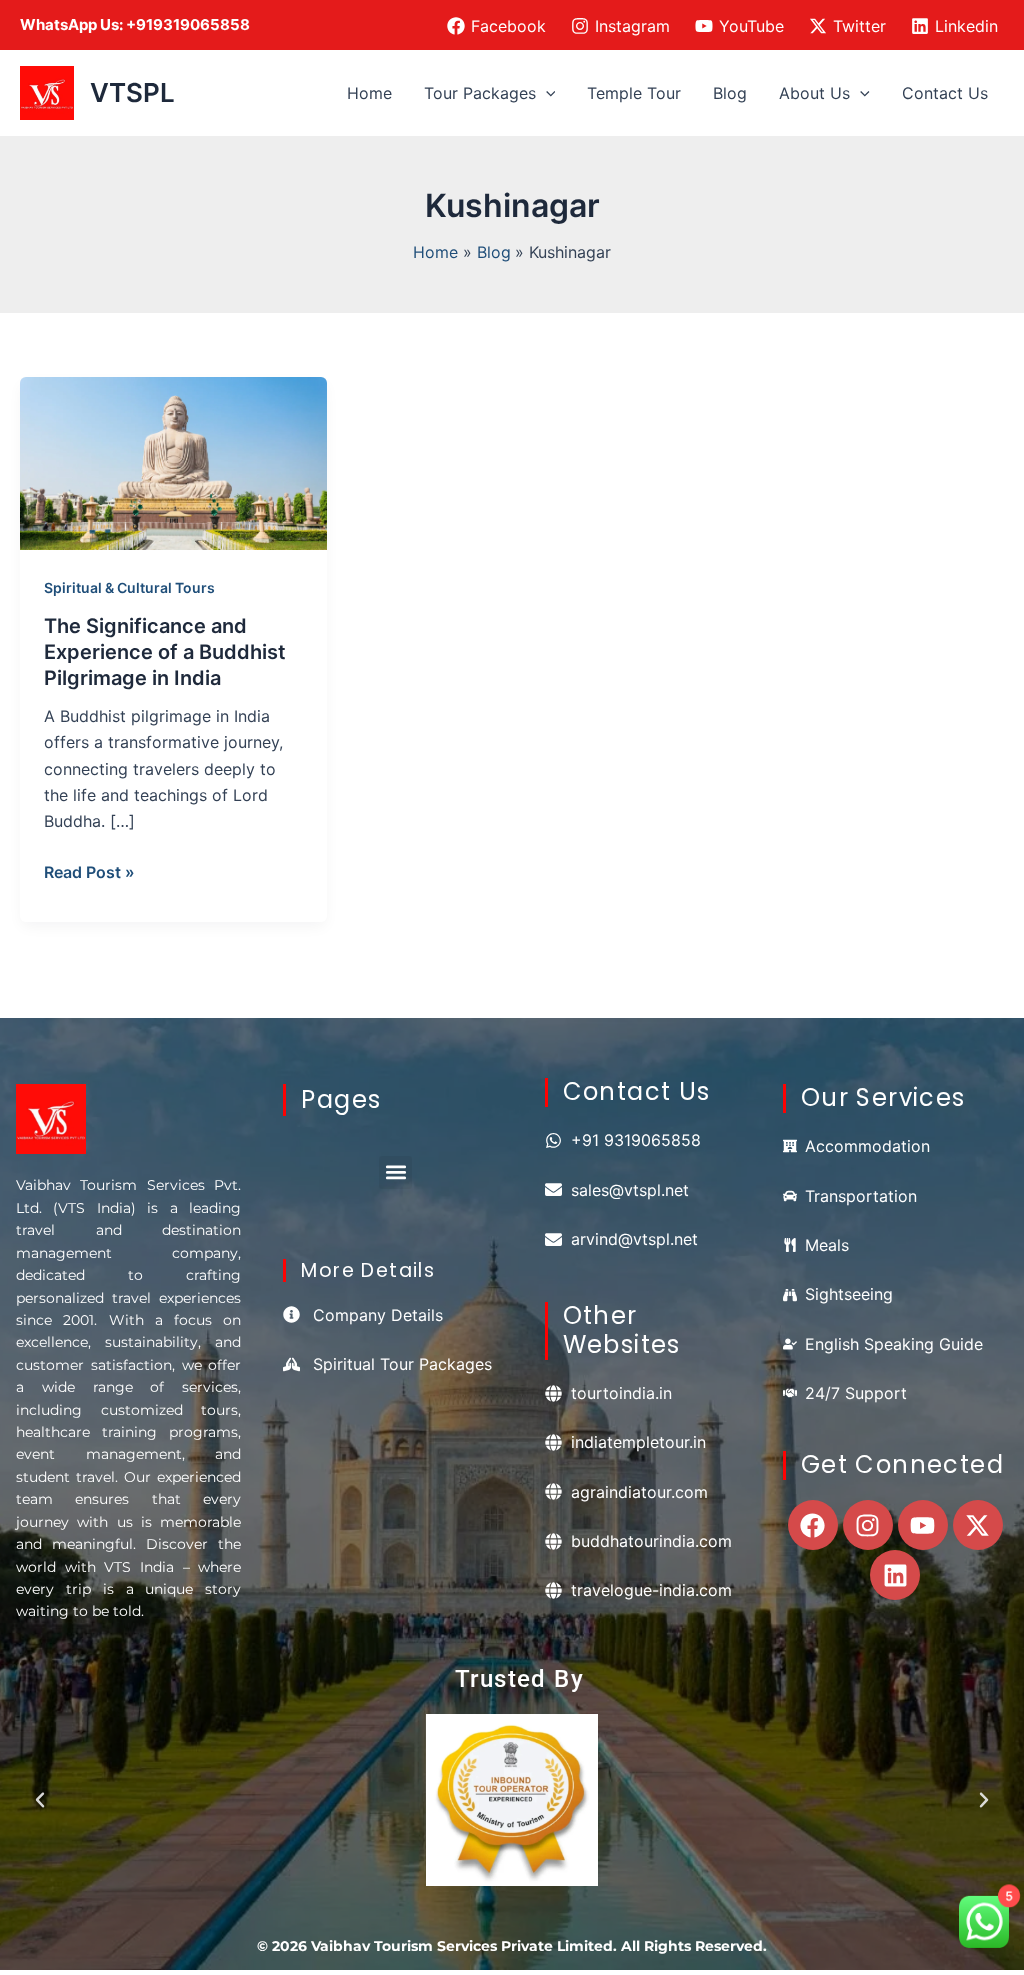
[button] (546, 93)
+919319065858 (188, 24)
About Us (814, 93)
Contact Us (945, 93)
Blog (730, 93)
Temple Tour (634, 93)
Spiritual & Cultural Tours (129, 587)
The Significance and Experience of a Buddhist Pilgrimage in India (165, 652)
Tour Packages (480, 93)
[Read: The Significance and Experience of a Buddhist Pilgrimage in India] (173, 462)
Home (369, 93)
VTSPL (132, 92)
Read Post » (89, 870)
